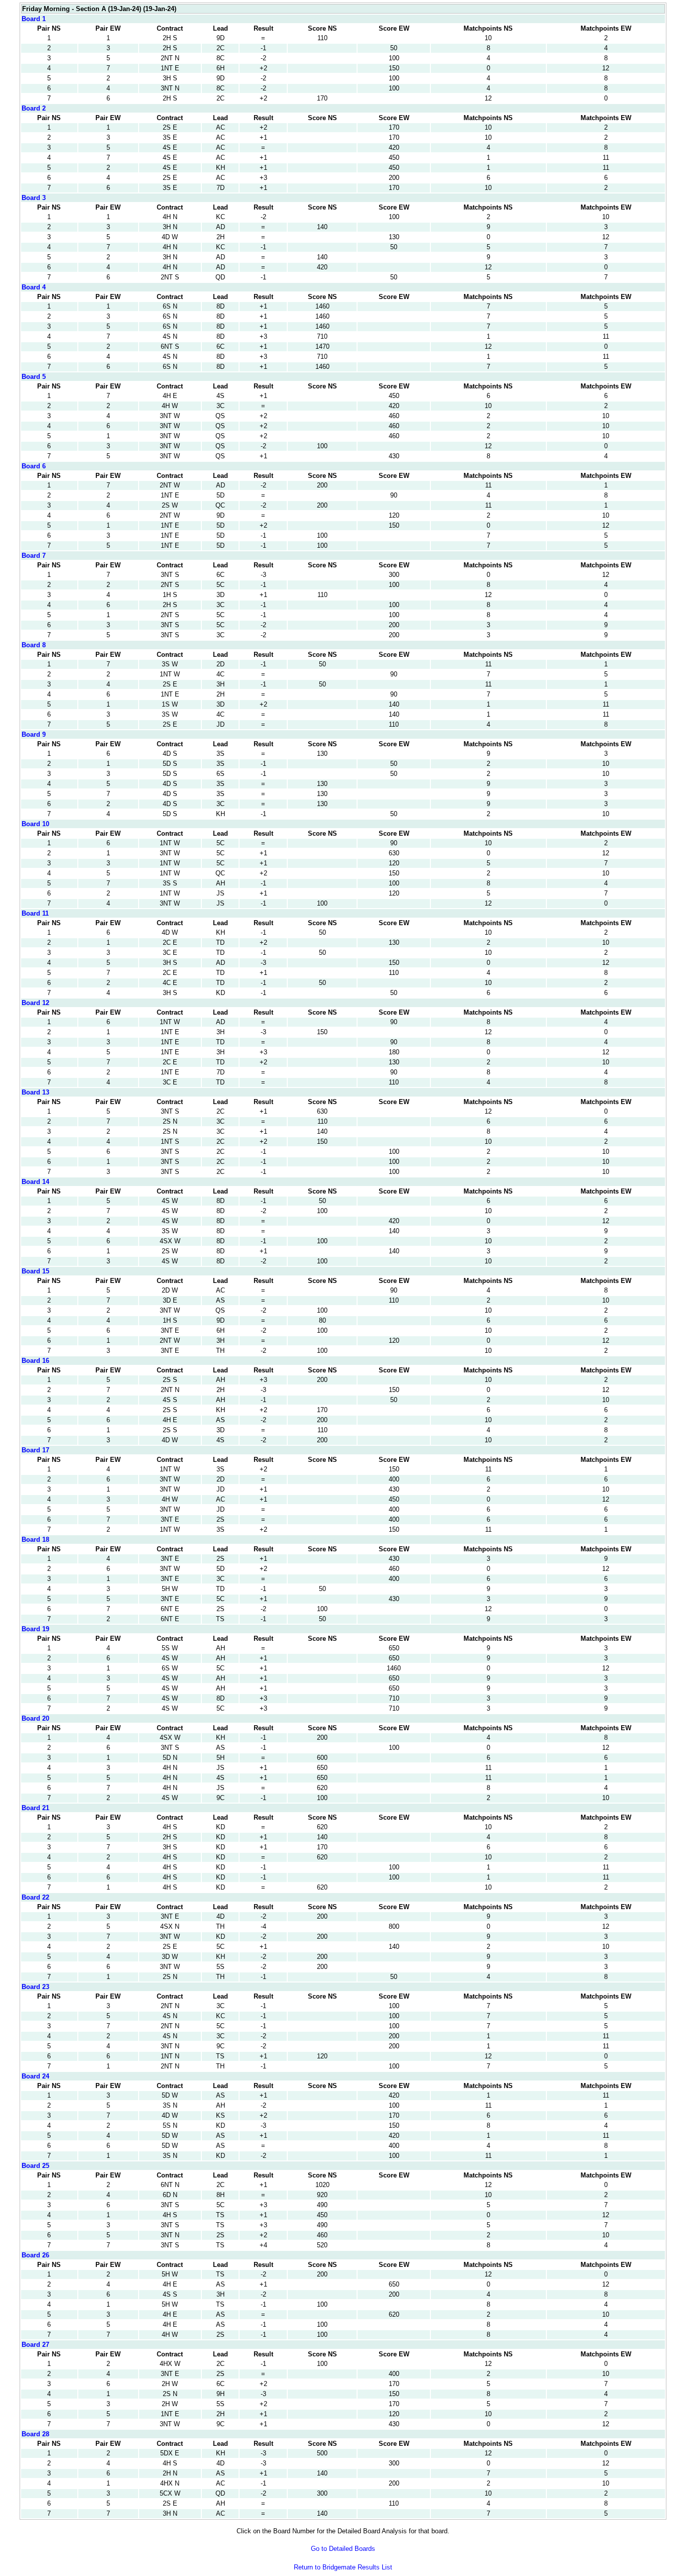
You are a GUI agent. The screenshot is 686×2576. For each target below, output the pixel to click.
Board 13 (35, 1092)
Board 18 (35, 1540)
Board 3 (34, 198)
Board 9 (34, 734)
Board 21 (35, 1808)
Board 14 (35, 1182)
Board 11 (35, 913)
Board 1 (34, 19)
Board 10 (35, 824)
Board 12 (35, 1003)
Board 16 (35, 1361)
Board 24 (35, 2076)
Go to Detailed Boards (343, 2549)
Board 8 (34, 645)
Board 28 (35, 2434)
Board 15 (35, 1271)
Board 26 (35, 2255)
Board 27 (35, 2345)
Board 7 (34, 556)
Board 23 (35, 1987)
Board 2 (34, 108)
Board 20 (35, 1718)
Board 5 (34, 377)
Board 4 (34, 287)
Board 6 (34, 466)
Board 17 (35, 1450)
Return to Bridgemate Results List (343, 2567)
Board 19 (35, 1629)
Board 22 (35, 1897)
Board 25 (35, 2166)
